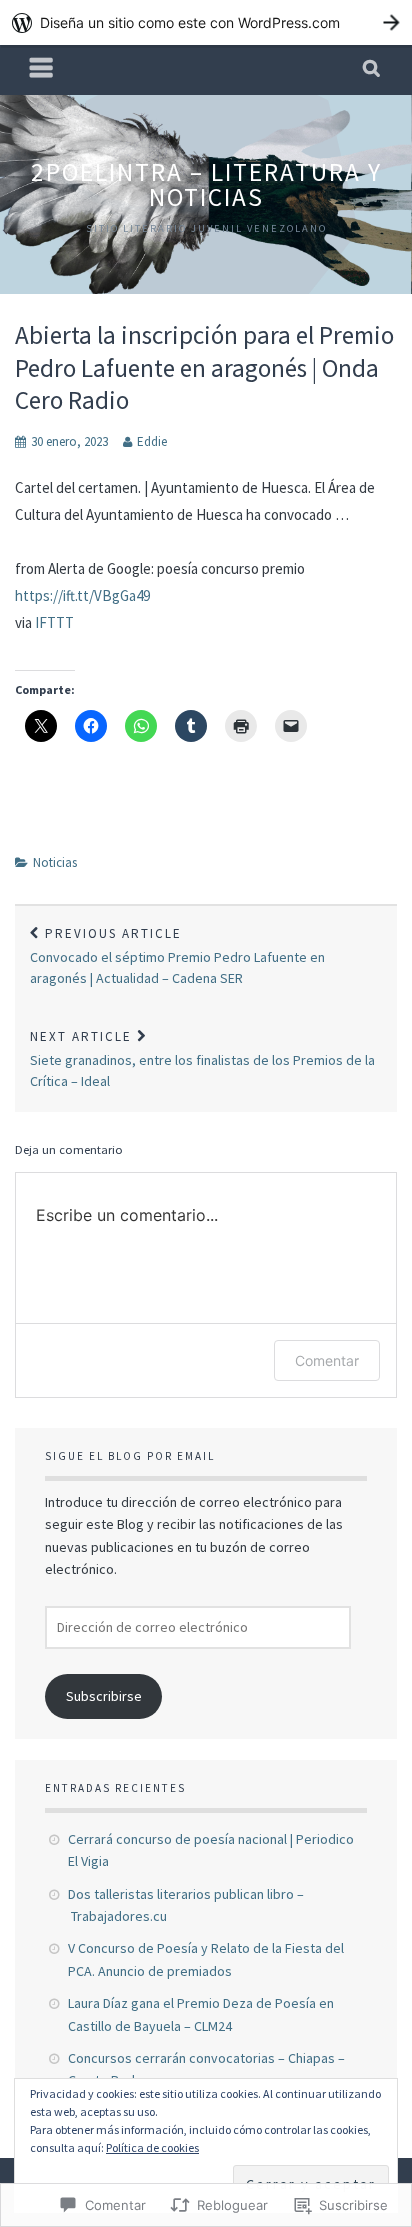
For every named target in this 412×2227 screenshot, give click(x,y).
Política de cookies (152, 2147)
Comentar (327, 1360)
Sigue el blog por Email (130, 1456)
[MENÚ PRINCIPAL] (42, 70)
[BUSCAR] (372, 70)
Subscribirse (104, 1696)
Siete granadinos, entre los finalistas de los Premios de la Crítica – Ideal (202, 1059)
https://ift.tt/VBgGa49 (82, 595)
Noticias (55, 862)
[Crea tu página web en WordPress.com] (206, 22)
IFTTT (54, 622)
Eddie (152, 441)
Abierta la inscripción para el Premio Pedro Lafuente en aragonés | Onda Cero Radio (204, 368)
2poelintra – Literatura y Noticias (206, 184)
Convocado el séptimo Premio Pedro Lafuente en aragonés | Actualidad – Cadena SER (177, 956)
